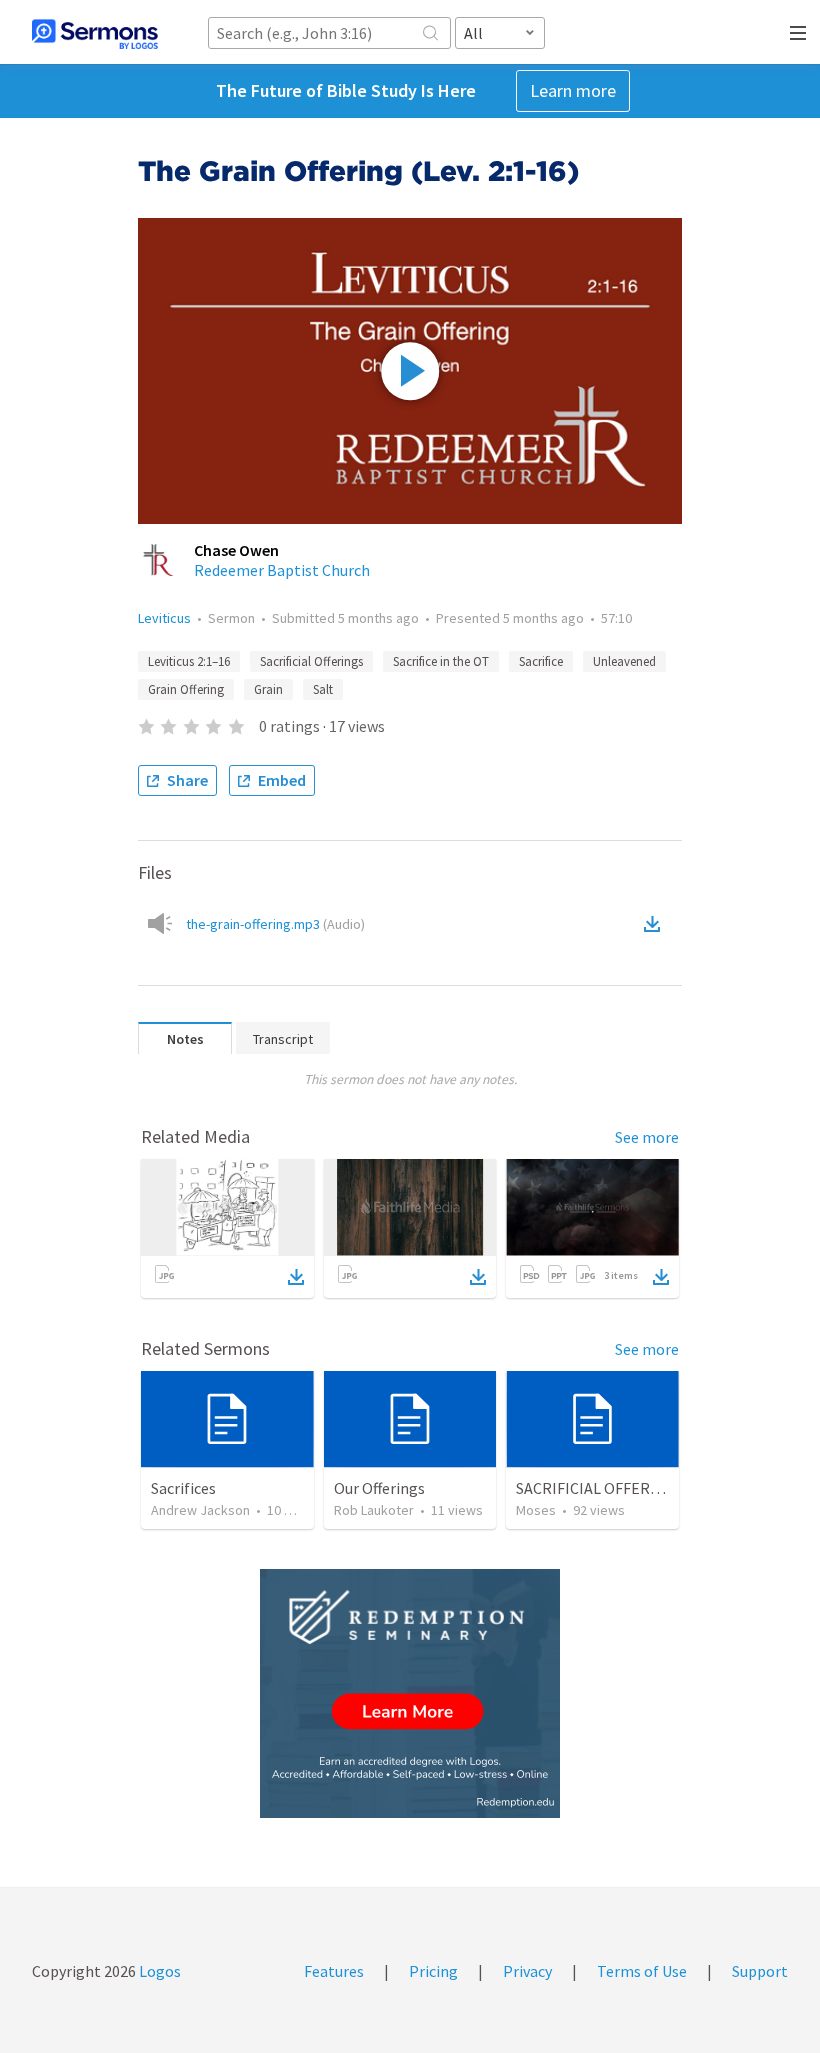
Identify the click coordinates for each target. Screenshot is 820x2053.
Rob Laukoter (374, 1510)
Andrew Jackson (200, 1510)
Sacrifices (183, 1488)
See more (647, 1137)
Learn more (573, 90)
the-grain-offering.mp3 (275, 924)
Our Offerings (379, 1488)
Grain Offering (186, 689)
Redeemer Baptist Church (282, 570)
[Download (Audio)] (656, 924)
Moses (536, 1510)
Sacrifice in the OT (441, 661)
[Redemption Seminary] (410, 1693)
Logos (158, 1971)
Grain (268, 689)
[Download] (296, 1277)
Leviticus (164, 618)
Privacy (527, 1971)
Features (334, 1971)
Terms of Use (642, 1971)
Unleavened (624, 661)
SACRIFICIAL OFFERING (596, 1488)
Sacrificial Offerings (311, 661)
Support (760, 1971)
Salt (323, 689)
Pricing (433, 1971)
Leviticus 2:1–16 (189, 661)
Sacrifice (541, 661)
